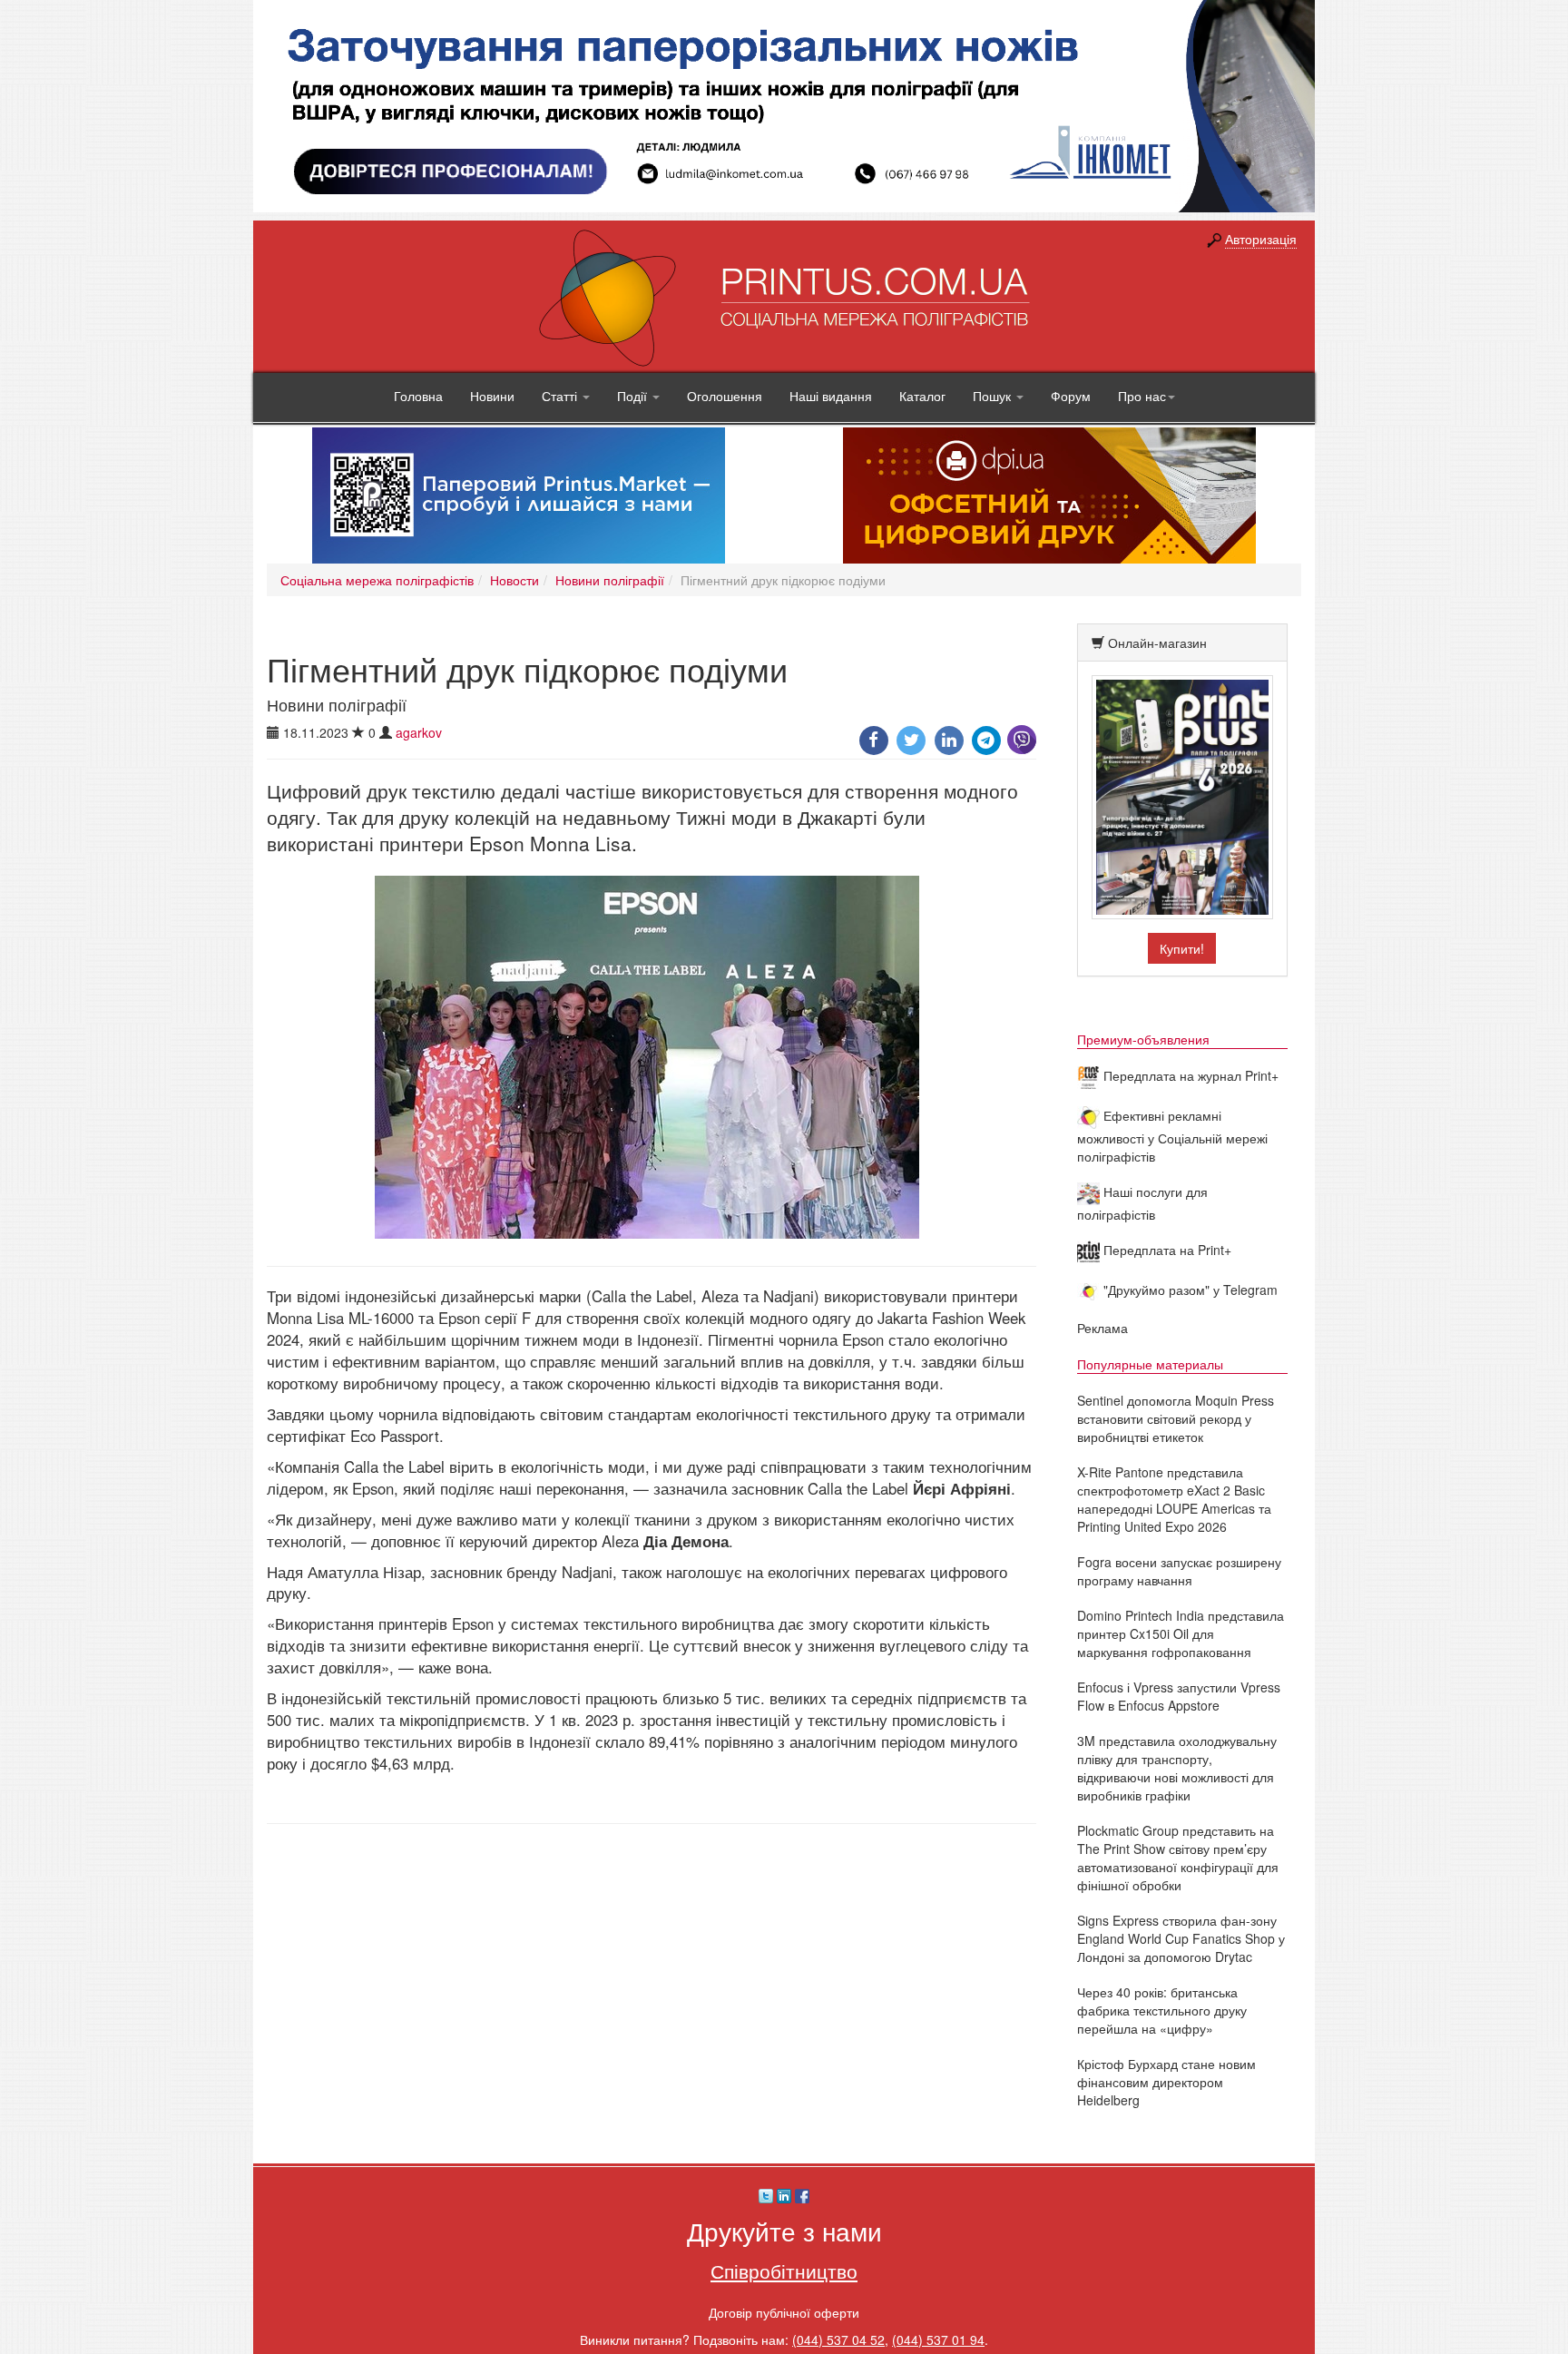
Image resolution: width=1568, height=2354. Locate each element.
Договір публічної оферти (784, 2312)
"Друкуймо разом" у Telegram (1189, 1290)
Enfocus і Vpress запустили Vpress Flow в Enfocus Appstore (1179, 1696)
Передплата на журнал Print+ (1189, 1075)
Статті (561, 396)
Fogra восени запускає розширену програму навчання (1179, 1571)
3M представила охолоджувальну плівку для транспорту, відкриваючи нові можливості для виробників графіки (1177, 1768)
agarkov (419, 732)
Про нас (1142, 396)
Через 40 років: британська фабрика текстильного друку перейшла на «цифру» (1162, 2010)
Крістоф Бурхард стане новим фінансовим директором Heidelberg (1166, 2082)
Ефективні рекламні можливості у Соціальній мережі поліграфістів (1172, 1136)
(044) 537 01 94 (938, 2339)
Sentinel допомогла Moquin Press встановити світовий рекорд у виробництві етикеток (1176, 1418)
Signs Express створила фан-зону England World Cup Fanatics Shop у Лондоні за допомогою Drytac (1181, 1938)
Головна (418, 396)
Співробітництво (784, 2271)
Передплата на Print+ (1166, 1250)
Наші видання (831, 396)
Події (634, 396)
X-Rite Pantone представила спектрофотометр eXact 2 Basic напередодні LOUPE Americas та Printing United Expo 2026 (1174, 1499)
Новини (492, 396)
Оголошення (725, 396)
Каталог (922, 396)
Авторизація (1261, 239)
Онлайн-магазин (1157, 642)
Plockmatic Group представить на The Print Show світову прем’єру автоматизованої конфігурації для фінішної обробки (1178, 1858)
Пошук (994, 396)
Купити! (1182, 948)
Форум (1071, 396)
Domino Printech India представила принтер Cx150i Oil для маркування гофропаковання (1181, 1633)
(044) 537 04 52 (838, 2339)
